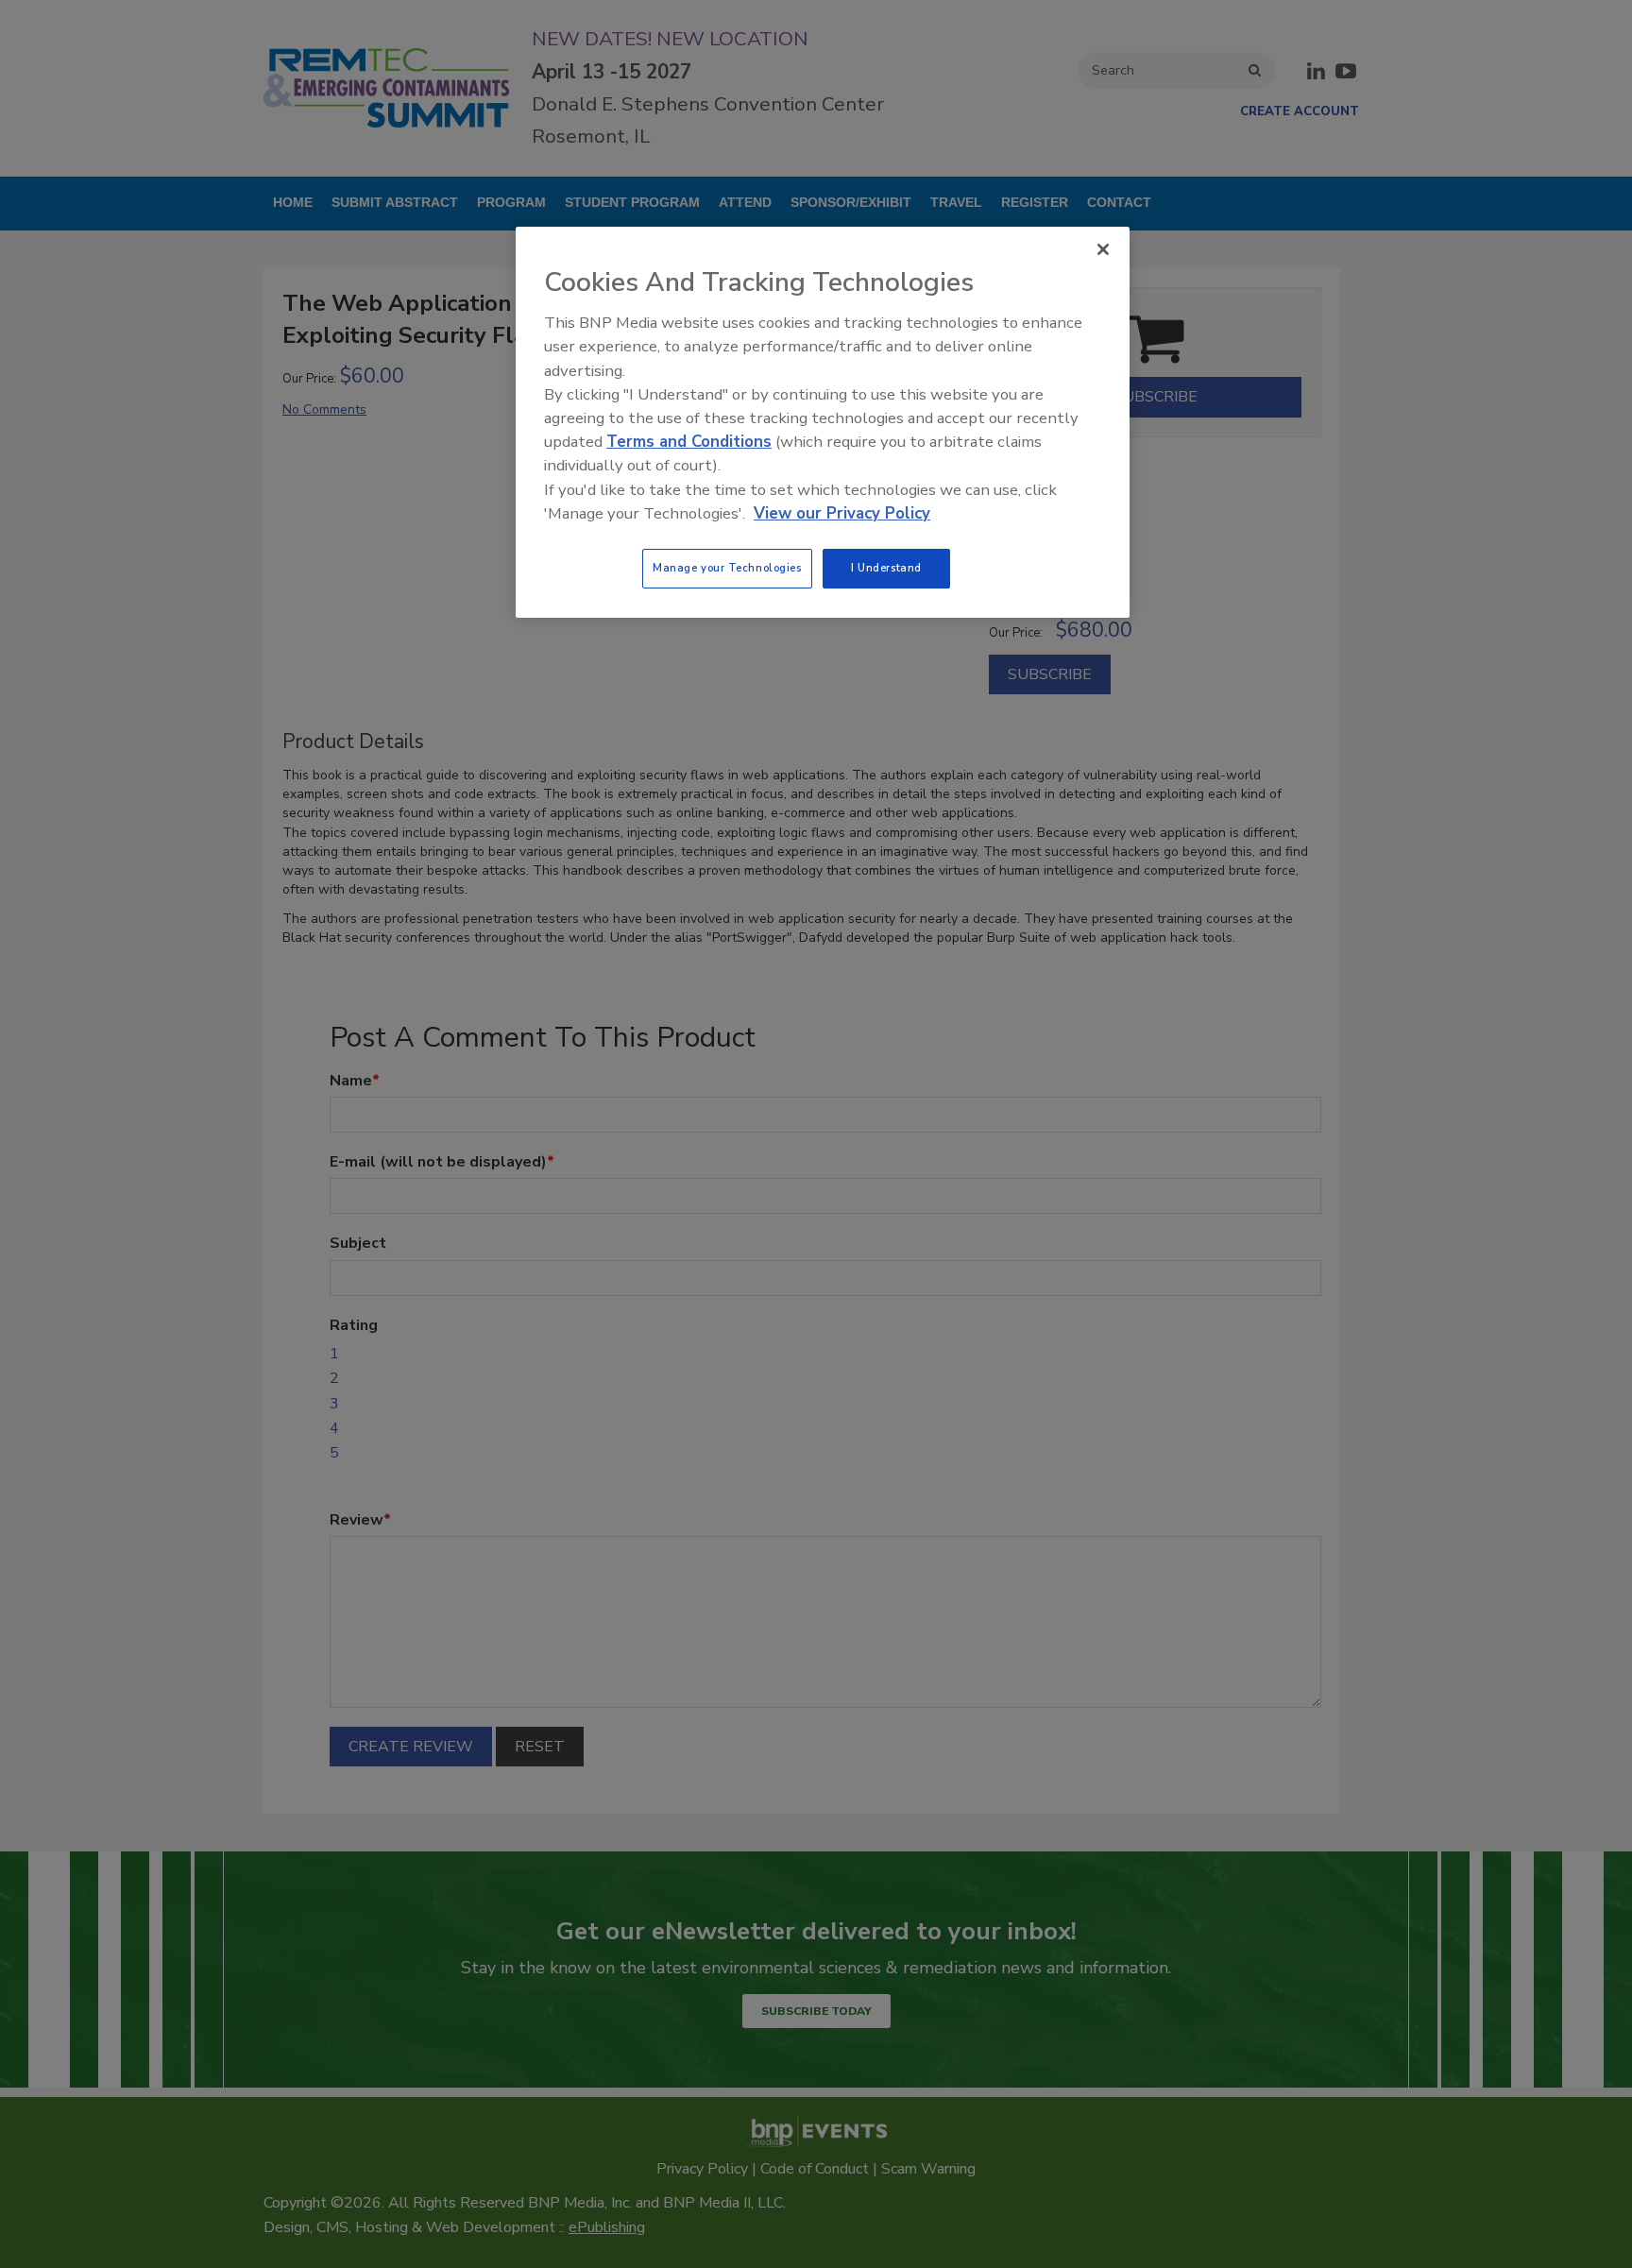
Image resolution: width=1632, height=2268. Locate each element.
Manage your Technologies (727, 568)
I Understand (886, 568)
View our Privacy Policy (842, 513)
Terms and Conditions (689, 442)
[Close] (1103, 249)
